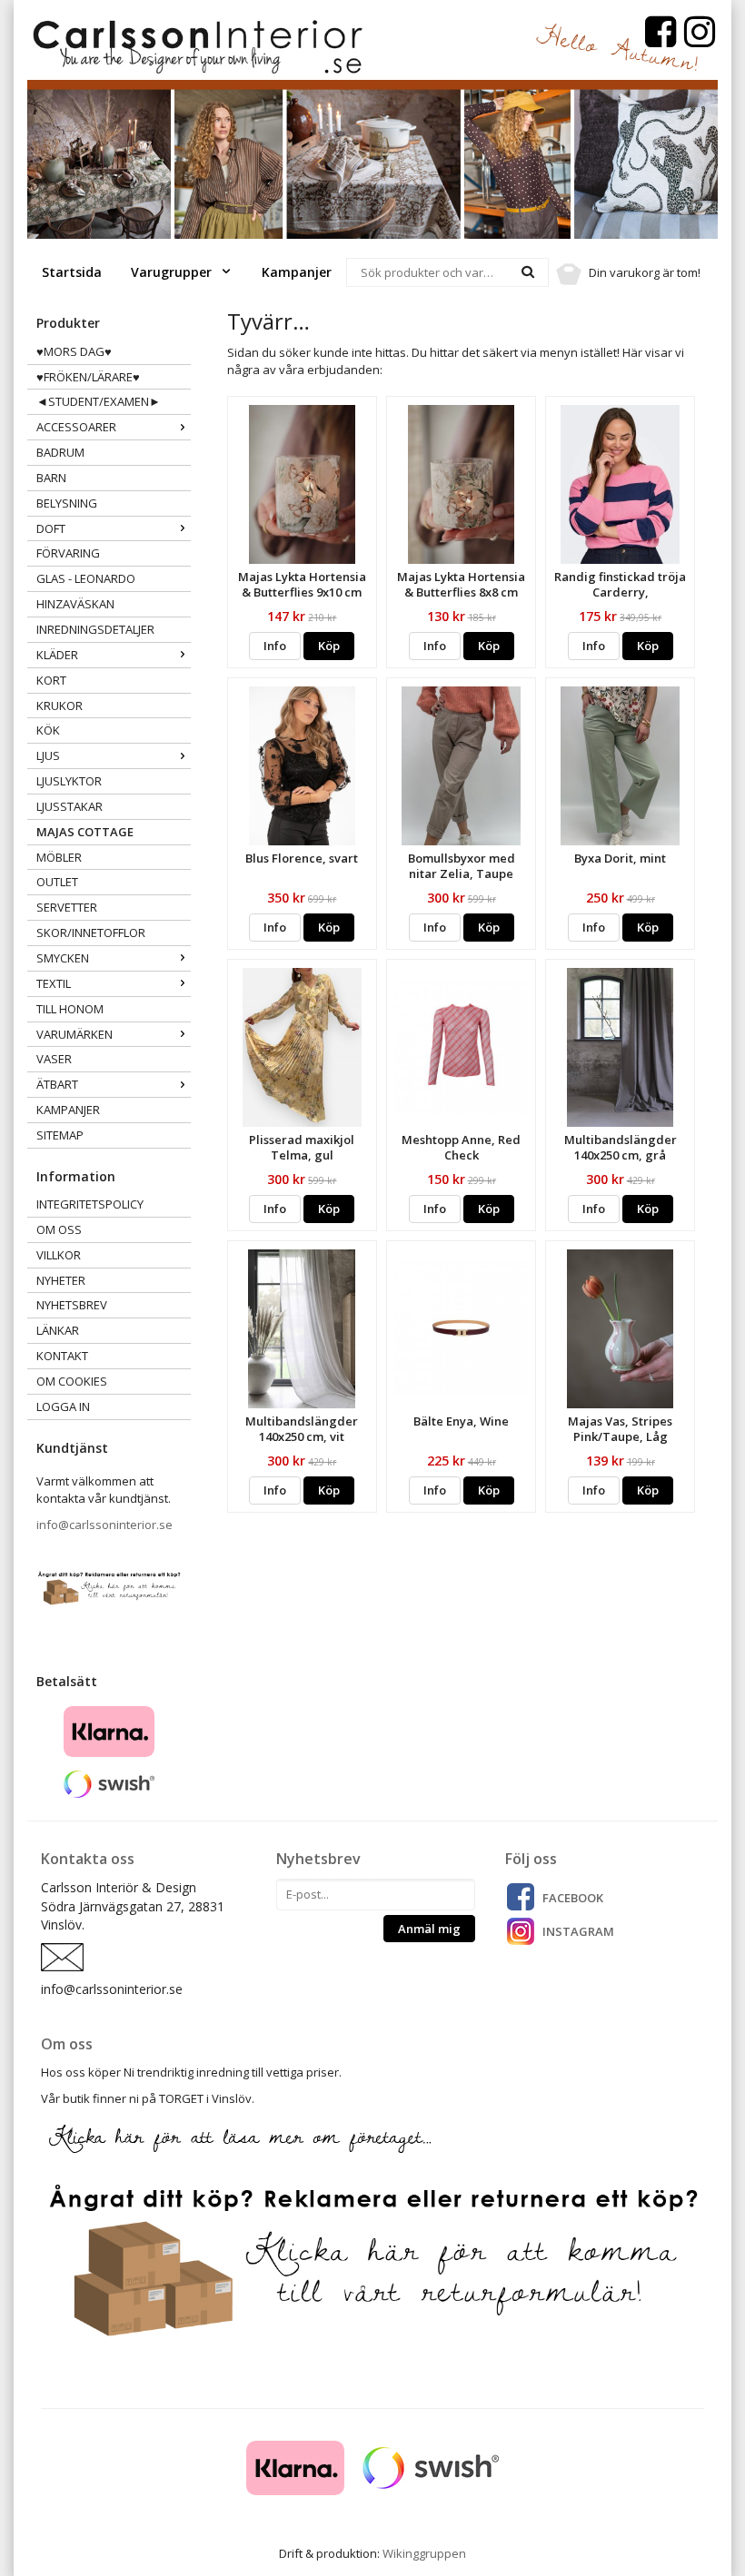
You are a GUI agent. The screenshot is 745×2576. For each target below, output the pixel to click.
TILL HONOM (70, 1009)
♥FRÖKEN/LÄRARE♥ (88, 377)
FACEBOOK (573, 1898)
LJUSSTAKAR (70, 806)
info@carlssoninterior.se (104, 1525)
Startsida (72, 272)
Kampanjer (297, 272)
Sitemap (60, 1135)
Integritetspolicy (90, 1204)
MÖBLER (59, 857)
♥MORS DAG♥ (74, 351)
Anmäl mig (429, 1929)
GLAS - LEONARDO (86, 578)
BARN (51, 478)
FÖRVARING (68, 553)
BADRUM (60, 452)
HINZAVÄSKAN (75, 604)
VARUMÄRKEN (74, 1034)
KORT (51, 680)
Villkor (59, 1255)
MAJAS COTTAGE (85, 832)
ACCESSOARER (76, 427)
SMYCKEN (63, 958)
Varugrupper (173, 272)
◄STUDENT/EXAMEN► (99, 401)
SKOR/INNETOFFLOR (91, 933)
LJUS (48, 755)
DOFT (51, 528)
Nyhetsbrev (72, 1305)
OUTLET (57, 882)
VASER (54, 1059)
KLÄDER (57, 655)
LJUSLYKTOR (69, 781)
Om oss (59, 1229)
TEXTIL (54, 983)
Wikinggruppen (424, 2553)
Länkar (58, 1330)
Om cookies (72, 1381)
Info (275, 646)
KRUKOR (60, 706)
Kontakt (62, 1356)
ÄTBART (57, 1084)
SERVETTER (67, 907)
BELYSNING (67, 503)
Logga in (63, 1406)
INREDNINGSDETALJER (95, 629)
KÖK (48, 730)
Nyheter (61, 1280)
